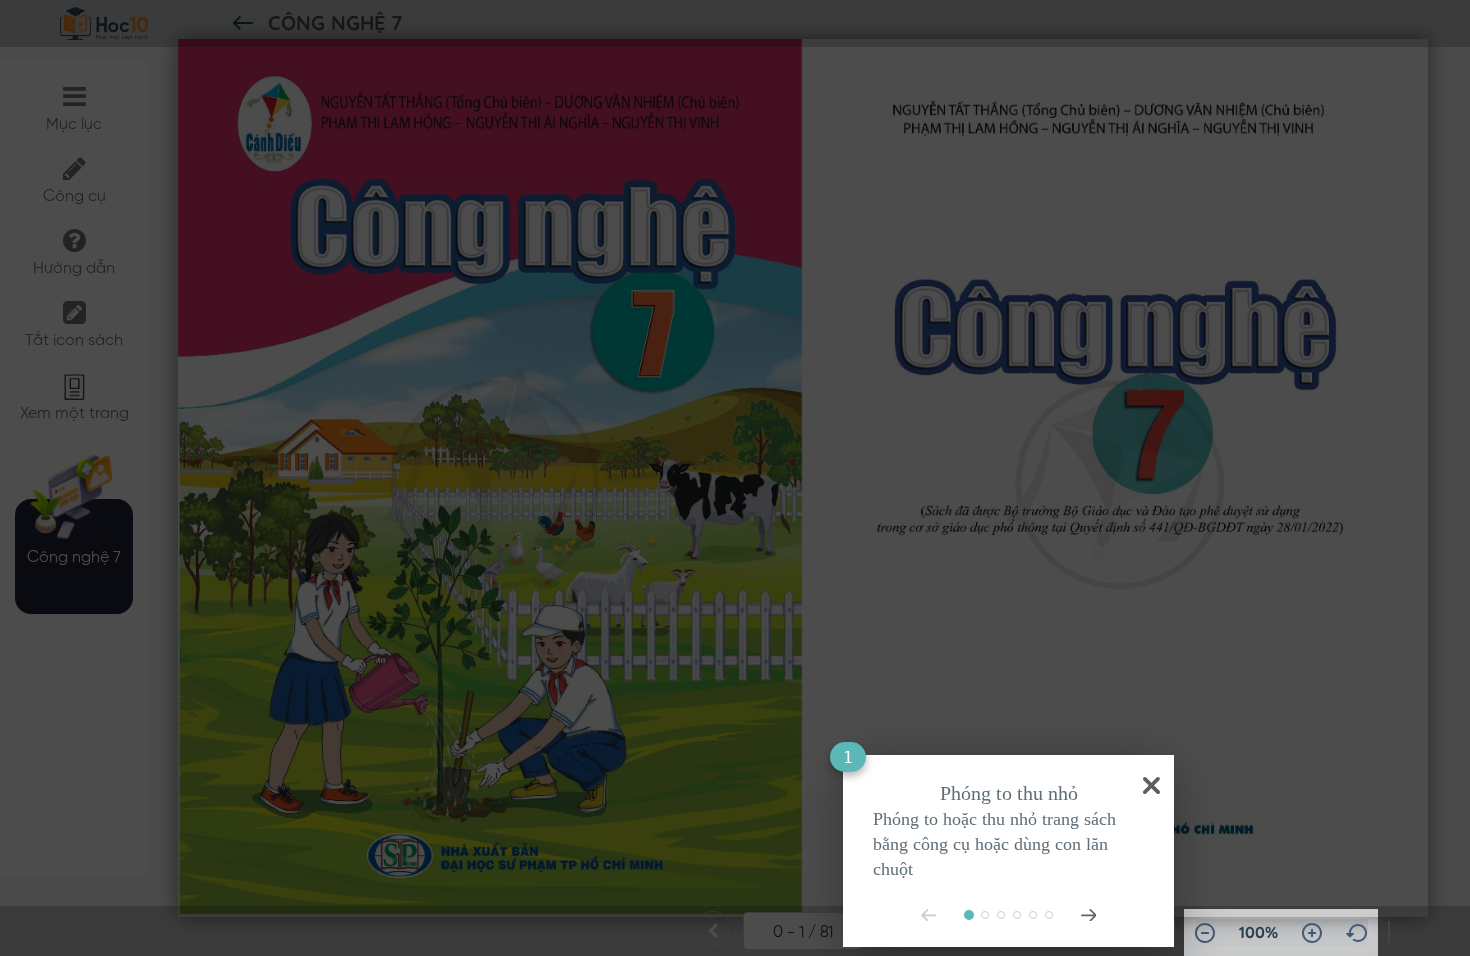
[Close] (1147, 781)
